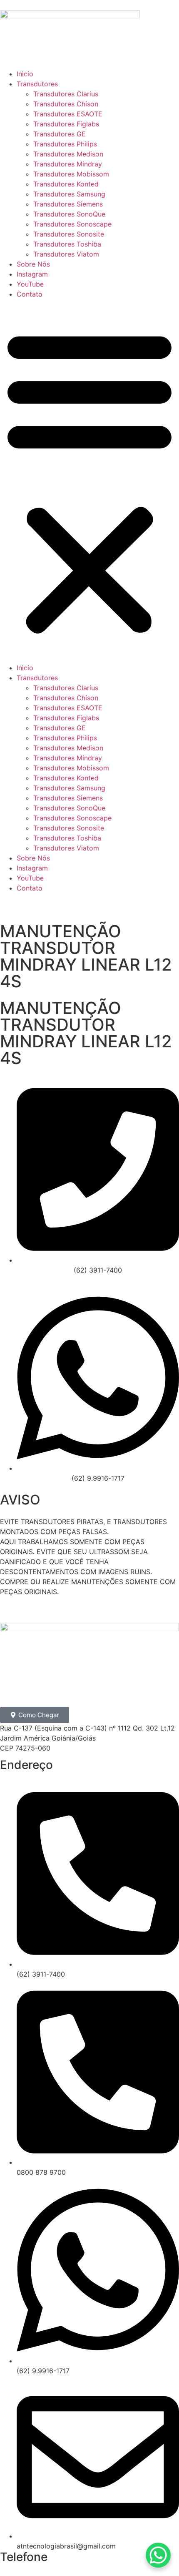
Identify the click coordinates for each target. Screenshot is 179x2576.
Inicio (25, 74)
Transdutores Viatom (66, 254)
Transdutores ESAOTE (68, 114)
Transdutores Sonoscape (72, 224)
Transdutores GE (60, 134)
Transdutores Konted (66, 184)
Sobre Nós (33, 264)
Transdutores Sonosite (69, 234)
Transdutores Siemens (68, 204)
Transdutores (37, 84)
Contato (30, 294)
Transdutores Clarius (66, 94)
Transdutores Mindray (68, 164)
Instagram (32, 274)
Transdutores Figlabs (66, 124)
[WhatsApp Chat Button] (158, 2555)
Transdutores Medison (68, 154)
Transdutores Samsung (69, 194)
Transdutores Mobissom (71, 174)
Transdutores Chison (66, 104)
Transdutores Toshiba (67, 244)
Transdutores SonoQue (69, 214)
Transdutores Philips (65, 144)
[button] (89, 481)
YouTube (30, 284)
